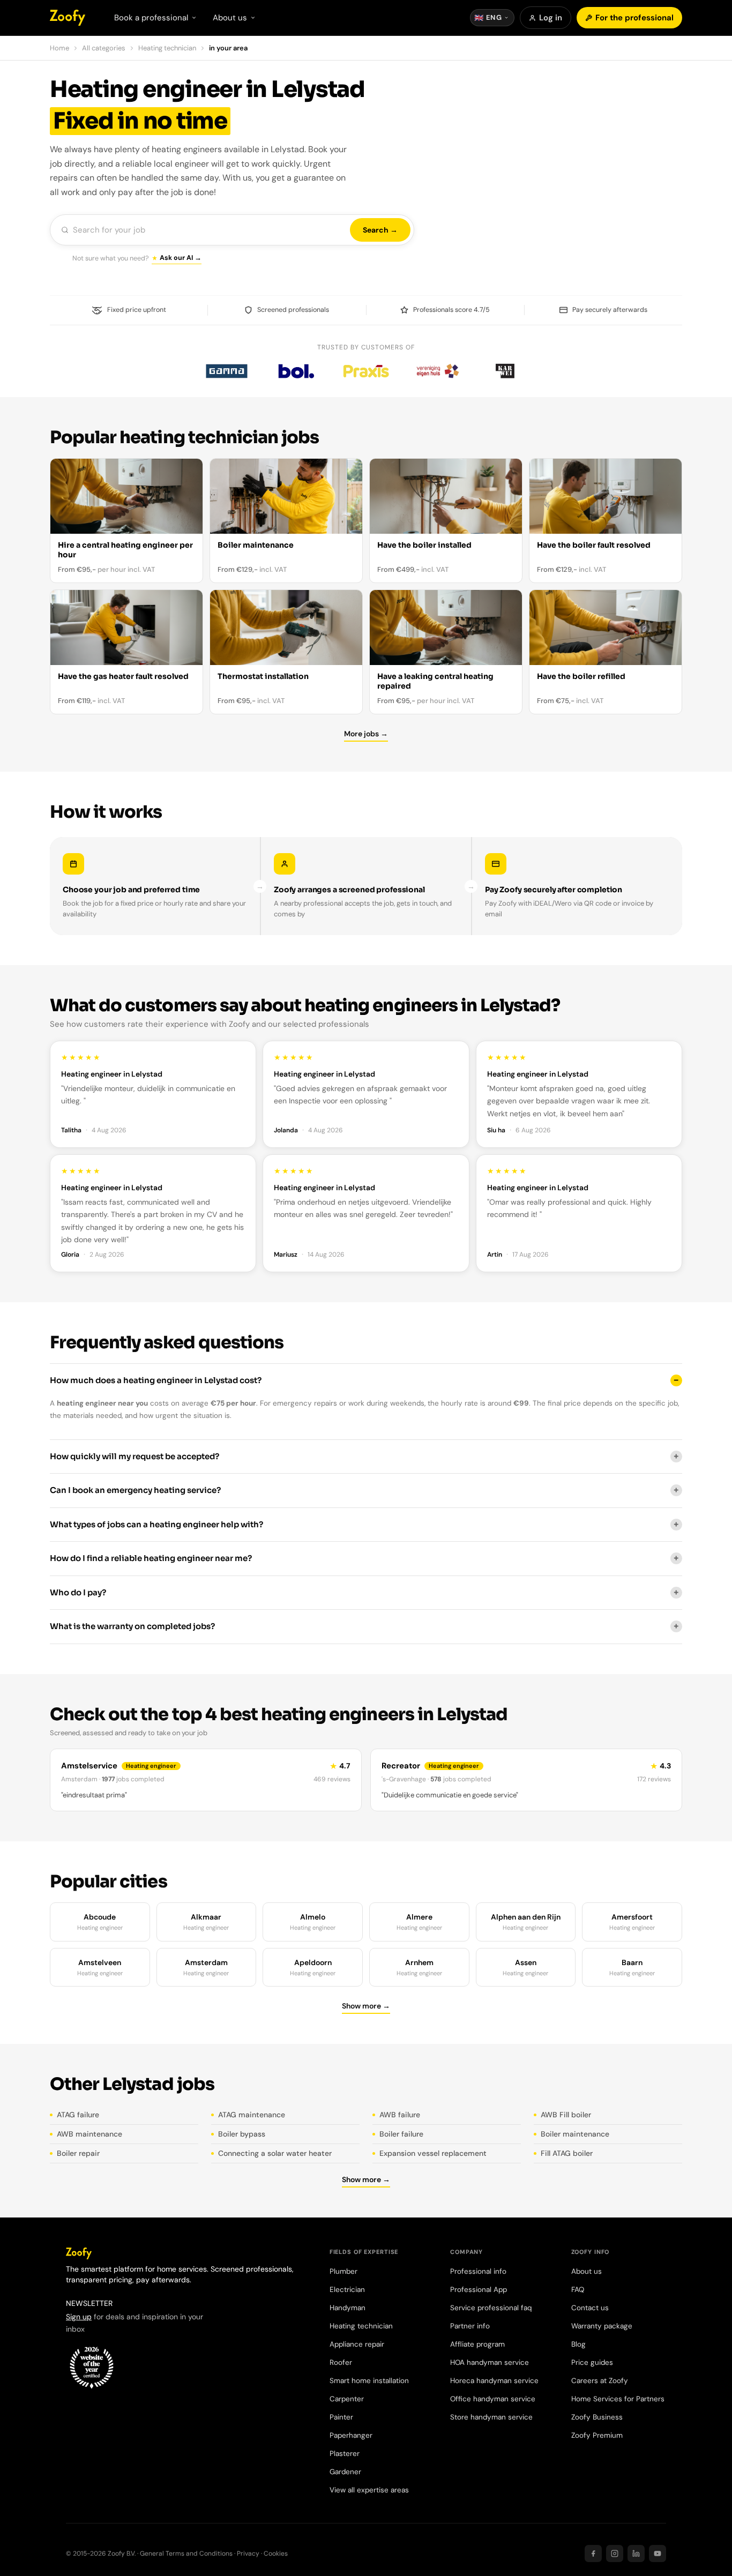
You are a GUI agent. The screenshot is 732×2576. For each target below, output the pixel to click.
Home (59, 48)
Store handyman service (491, 2417)
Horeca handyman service (494, 2381)
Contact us (590, 2308)
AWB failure (400, 2115)
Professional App (479, 2290)
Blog (578, 2344)
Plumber (343, 2271)
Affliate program (477, 2344)
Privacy (248, 2553)
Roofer (341, 2362)
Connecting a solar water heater (275, 2153)
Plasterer (345, 2454)
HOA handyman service (490, 2362)
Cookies (276, 2553)
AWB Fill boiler (566, 2115)
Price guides (592, 2362)
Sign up (79, 2317)
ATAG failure (78, 2115)
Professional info (478, 2271)
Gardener (345, 2472)
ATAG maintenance (252, 2115)
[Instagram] (615, 2553)
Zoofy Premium (597, 2435)
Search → (380, 230)
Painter (341, 2417)
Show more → (366, 2006)
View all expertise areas (369, 2490)
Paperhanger (351, 2435)
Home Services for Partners (618, 2399)
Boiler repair (78, 2153)
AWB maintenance (89, 2134)
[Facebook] (593, 2553)
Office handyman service (493, 2399)
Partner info (470, 2326)
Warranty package (602, 2326)
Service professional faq (491, 2308)
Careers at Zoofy (600, 2381)
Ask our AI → (181, 258)
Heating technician (167, 48)
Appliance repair (357, 2344)
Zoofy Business (597, 2417)
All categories (104, 48)
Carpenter (347, 2399)
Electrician (347, 2290)
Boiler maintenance (575, 2134)
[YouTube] (658, 2553)
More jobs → (366, 734)
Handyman (348, 2308)
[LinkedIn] (636, 2553)
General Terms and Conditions (186, 2553)
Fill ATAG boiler (567, 2153)
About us (587, 2271)
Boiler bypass (242, 2134)
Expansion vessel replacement (433, 2153)
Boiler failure (401, 2134)
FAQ (578, 2290)
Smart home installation (369, 2381)
